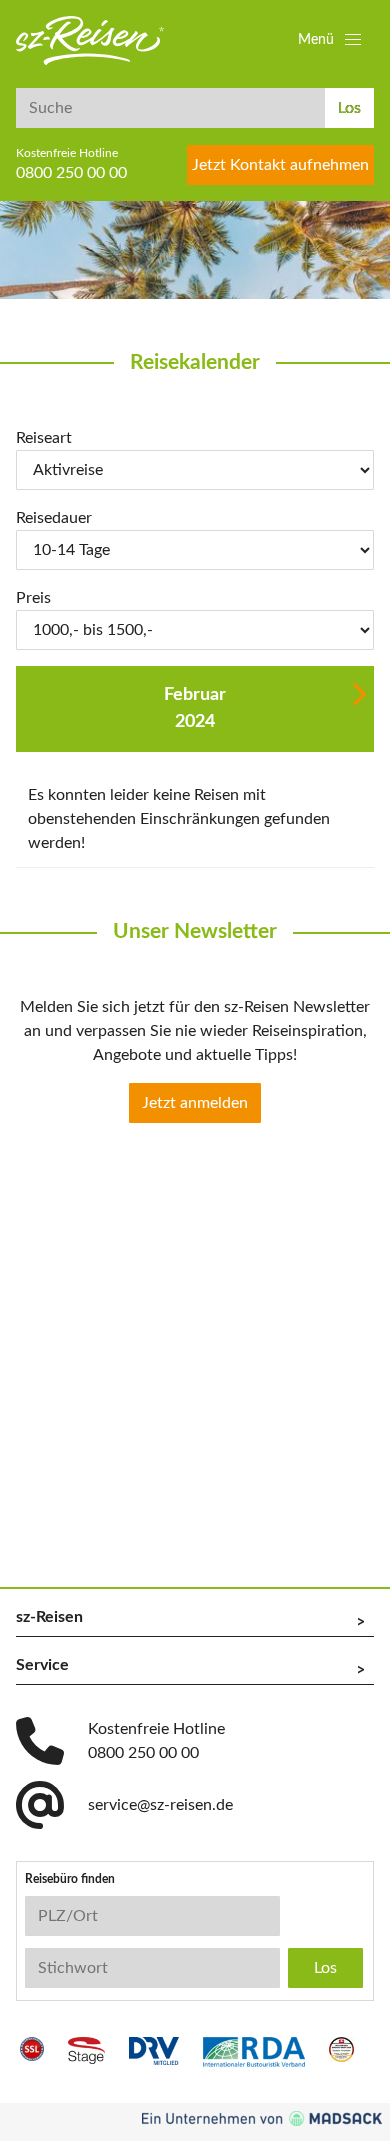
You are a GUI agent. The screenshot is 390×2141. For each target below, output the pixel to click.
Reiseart (44, 438)
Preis (33, 598)
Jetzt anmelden (195, 1103)
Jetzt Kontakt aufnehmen (280, 165)
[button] (332, 40)
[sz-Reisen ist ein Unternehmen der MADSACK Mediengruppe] (262, 2118)
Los (349, 108)
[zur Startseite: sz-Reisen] (90, 40)
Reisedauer (54, 518)
